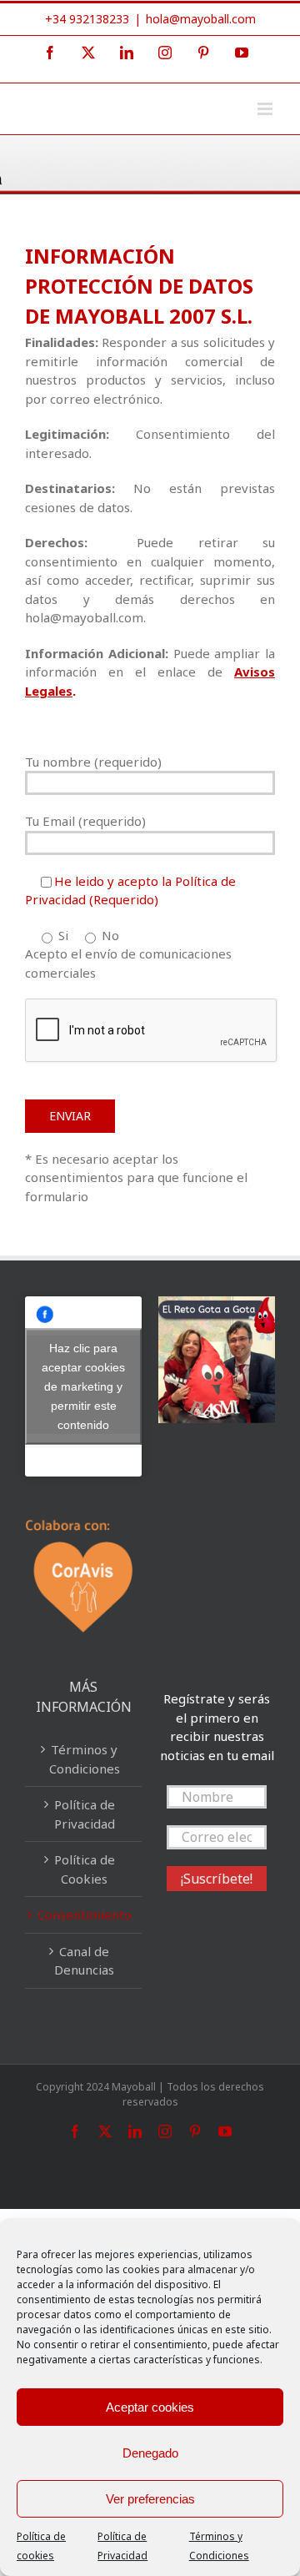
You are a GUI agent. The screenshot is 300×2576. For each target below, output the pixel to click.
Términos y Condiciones (85, 1759)
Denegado (150, 2453)
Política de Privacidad (85, 1814)
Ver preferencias (150, 2499)
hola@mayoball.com (201, 19)
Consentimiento (85, 1914)
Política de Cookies (85, 1869)
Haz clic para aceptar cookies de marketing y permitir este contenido (83, 1386)
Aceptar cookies (150, 2407)
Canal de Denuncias (84, 1961)
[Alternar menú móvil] (266, 109)
